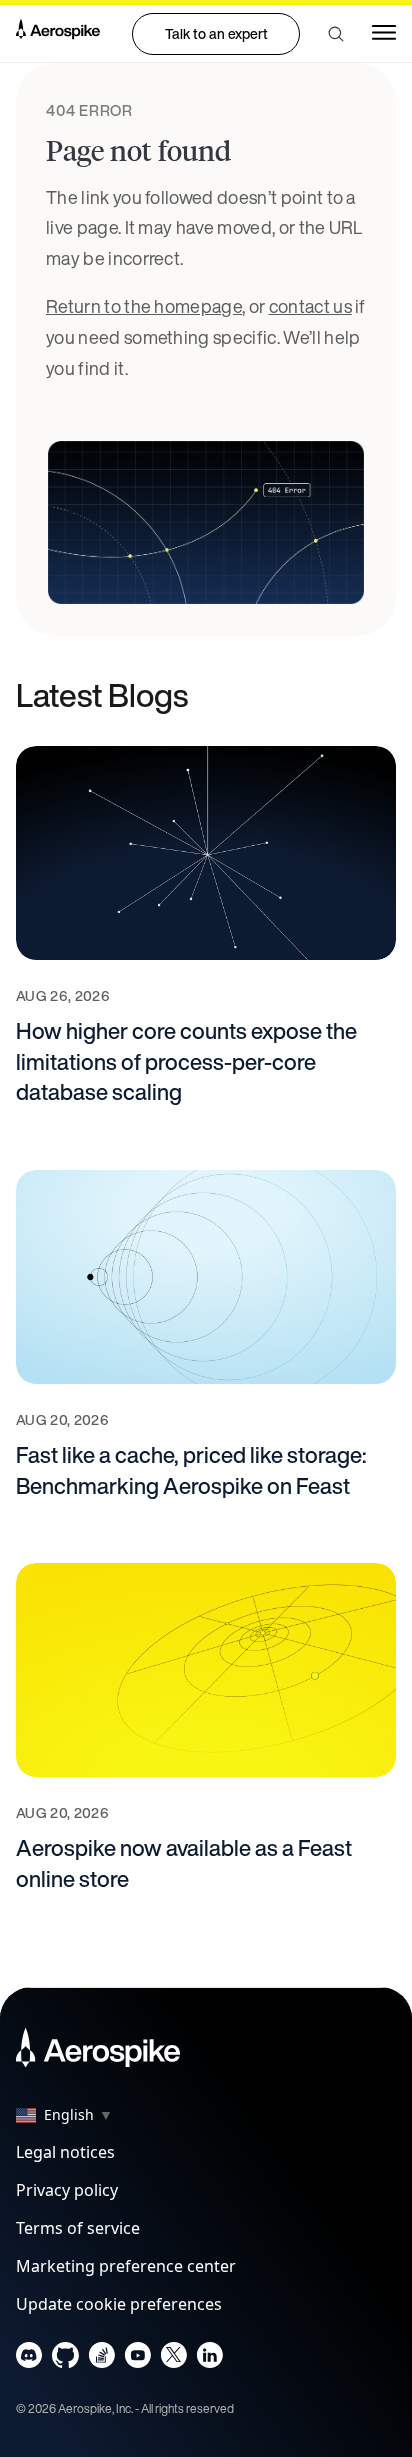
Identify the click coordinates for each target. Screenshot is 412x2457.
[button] (336, 34)
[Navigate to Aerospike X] (173, 2359)
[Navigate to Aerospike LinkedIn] (209, 2359)
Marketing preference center (126, 2266)
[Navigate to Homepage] (58, 33)
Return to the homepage (144, 306)
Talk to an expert (216, 33)
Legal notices (65, 2152)
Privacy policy (67, 2190)
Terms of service (78, 2228)
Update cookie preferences (119, 2304)
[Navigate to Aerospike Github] (65, 2359)
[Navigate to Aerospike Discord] (29, 2359)
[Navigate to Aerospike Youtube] (137, 2359)
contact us (310, 306)
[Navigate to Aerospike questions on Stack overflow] (101, 2359)
